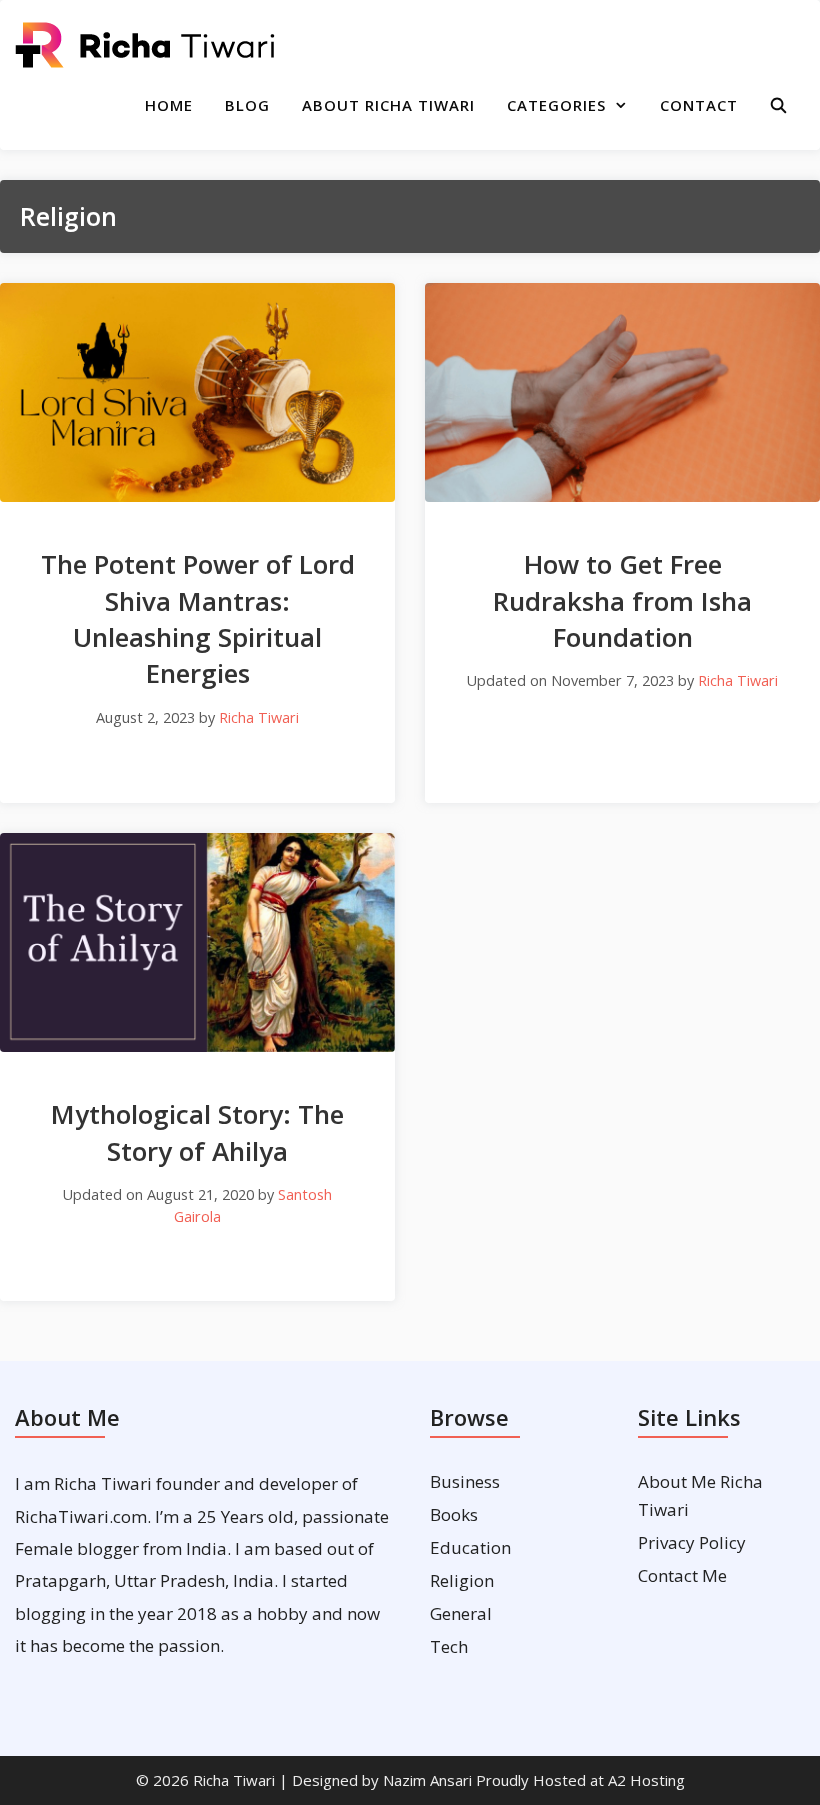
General (461, 1613)
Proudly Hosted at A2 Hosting (580, 1780)
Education (470, 1547)
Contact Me (682, 1575)
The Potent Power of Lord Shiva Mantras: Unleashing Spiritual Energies (198, 618)
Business (465, 1481)
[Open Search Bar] (779, 105)
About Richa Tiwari (388, 105)
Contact (699, 105)
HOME (169, 105)
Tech (449, 1646)
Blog (247, 105)
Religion (462, 1580)
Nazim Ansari (427, 1780)
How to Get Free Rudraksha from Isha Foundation (622, 600)
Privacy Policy (692, 1542)
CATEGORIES (556, 105)
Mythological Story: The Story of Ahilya (197, 1132)
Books (454, 1514)
